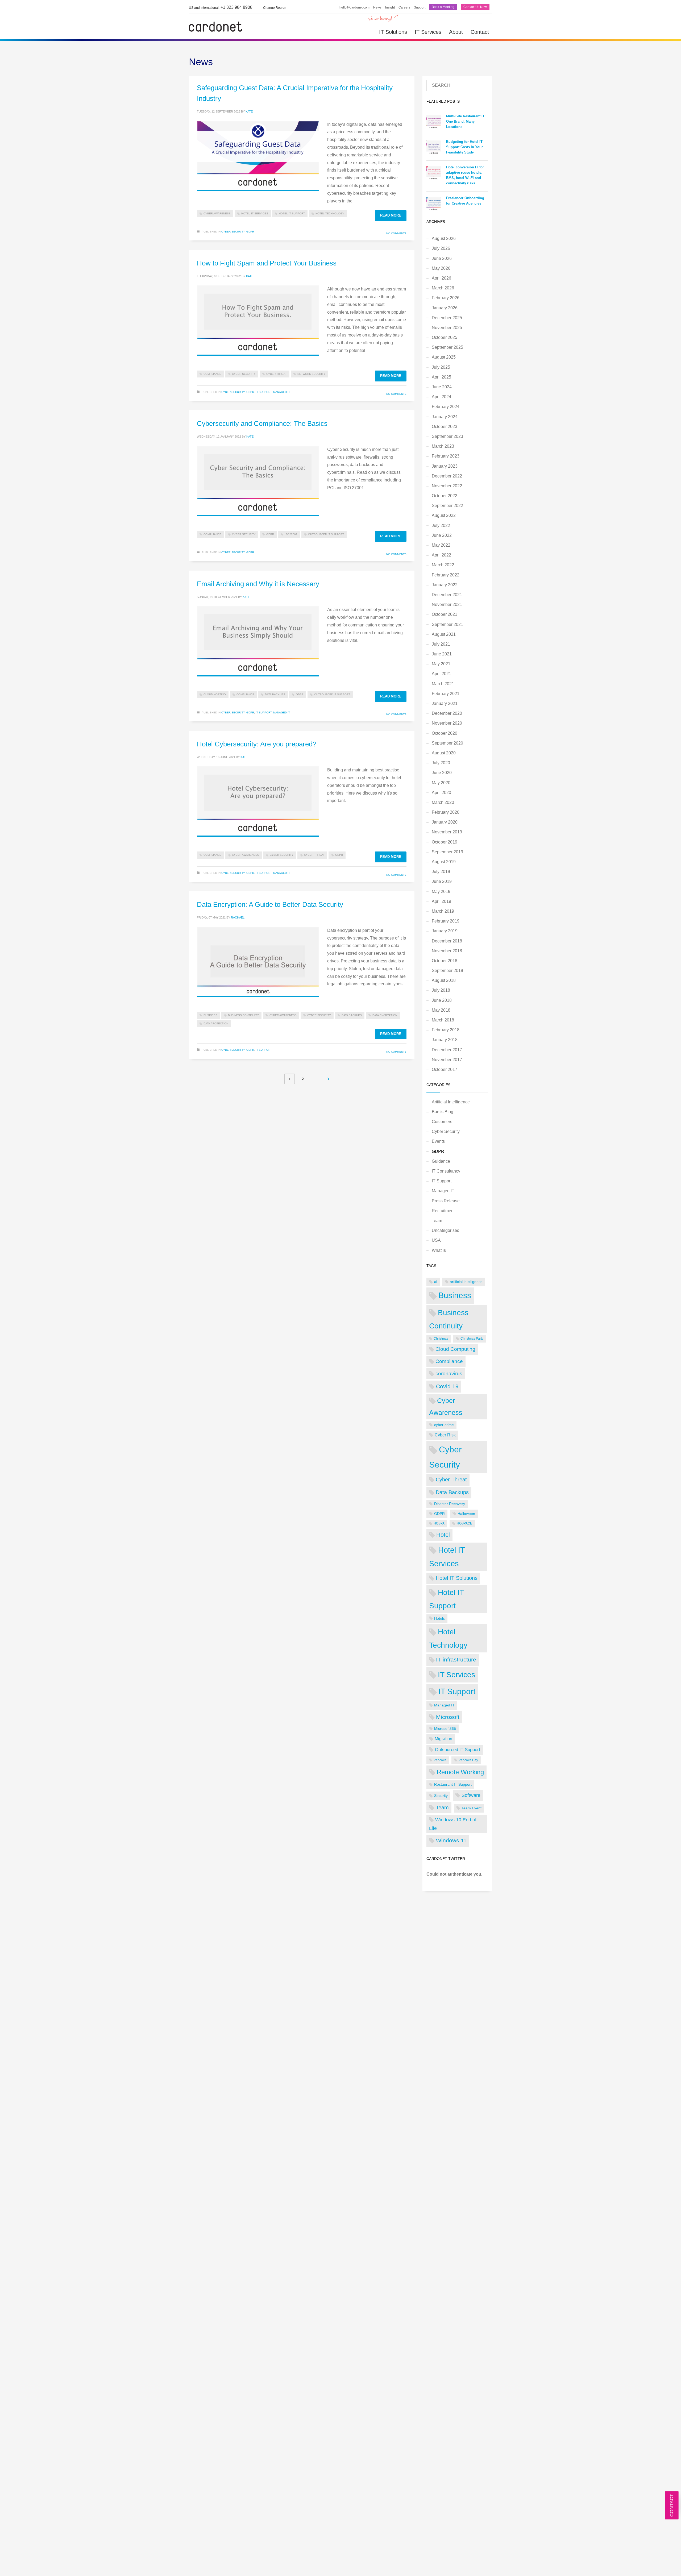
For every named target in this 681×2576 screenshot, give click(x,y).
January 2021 (445, 703)
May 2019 (441, 892)
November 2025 (447, 328)
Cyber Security (233, 232)
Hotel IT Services (255, 213)
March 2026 (443, 288)
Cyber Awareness (217, 213)
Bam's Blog (443, 1112)
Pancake (440, 1760)
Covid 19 (447, 1386)
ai (436, 1282)
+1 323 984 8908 (221, 7)
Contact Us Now (475, 7)
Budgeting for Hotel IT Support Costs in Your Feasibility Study (464, 147)
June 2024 (442, 387)
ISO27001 (291, 534)
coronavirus (449, 1374)
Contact (480, 32)
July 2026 (441, 248)
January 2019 (445, 931)
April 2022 (441, 555)
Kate (249, 111)
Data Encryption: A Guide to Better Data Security (270, 904)
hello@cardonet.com (354, 7)
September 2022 (447, 506)
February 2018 (446, 1030)
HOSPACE (464, 1523)
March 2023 (443, 446)
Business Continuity (243, 1015)
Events (438, 1141)
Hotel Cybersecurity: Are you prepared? (257, 744)
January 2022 (445, 585)
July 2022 (441, 525)
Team (437, 1221)
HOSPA (439, 1523)
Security (441, 1796)
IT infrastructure (456, 1659)
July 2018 (441, 990)
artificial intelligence (466, 1282)
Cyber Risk (445, 1435)
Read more (391, 215)
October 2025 (445, 337)
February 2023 (446, 456)
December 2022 (447, 476)
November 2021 (447, 604)
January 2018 (445, 1040)
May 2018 (441, 1010)
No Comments (396, 233)
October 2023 (445, 427)
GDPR (250, 232)
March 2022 (443, 565)
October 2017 (445, 1069)
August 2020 (444, 753)
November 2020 (447, 723)
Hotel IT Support (292, 213)
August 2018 (444, 980)
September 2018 (447, 971)
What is (439, 1250)
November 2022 (447, 486)
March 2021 (443, 684)
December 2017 (447, 1050)
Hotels (439, 1618)
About (456, 32)
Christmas (441, 1339)
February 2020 (446, 812)
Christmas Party (472, 1339)
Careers (404, 7)
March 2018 (443, 1020)
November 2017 (447, 1060)
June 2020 (442, 773)
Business (210, 1015)
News (377, 7)
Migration (443, 1739)
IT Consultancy (446, 1171)
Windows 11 (451, 1840)
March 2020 (443, 802)
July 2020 (441, 763)
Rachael (238, 917)
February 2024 (446, 407)
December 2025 (447, 318)
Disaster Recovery (450, 1504)
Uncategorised (446, 1230)
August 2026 (444, 238)
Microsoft (448, 1717)
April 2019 (441, 901)
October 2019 (445, 842)
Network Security (311, 374)
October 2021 (445, 614)
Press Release (446, 1201)
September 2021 (447, 624)
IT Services (428, 32)
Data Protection (216, 1023)
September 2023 (447, 436)
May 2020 (441, 783)
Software (471, 1795)
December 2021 (447, 595)
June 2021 (442, 654)
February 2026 (446, 298)
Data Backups (275, 694)
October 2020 (445, 733)
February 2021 (446, 694)
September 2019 (447, 852)
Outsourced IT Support (326, 534)
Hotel (443, 1535)
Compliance (212, 374)
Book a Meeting (443, 7)
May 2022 (441, 545)
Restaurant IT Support (453, 1784)
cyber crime (444, 1425)
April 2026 (441, 278)
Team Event (472, 1808)
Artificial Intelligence (451, 1102)
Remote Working (460, 1772)
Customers (442, 1122)
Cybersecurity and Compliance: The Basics (262, 423)
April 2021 (441, 674)
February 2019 (446, 921)
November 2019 (447, 832)
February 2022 (446, 575)
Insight (390, 7)
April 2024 (441, 397)
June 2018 (442, 1000)
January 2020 (445, 822)
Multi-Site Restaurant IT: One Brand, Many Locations (466, 121)
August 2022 (444, 515)
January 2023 (445, 466)
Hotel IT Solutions (457, 1578)
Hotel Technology (330, 213)
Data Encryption (385, 1015)
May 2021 (441, 664)
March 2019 (443, 911)
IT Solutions (393, 32)
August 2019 (444, 862)
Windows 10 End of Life (453, 1824)
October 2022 (445, 496)
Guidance (441, 1161)
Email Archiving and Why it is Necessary (258, 584)
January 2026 (445, 308)
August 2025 (444, 357)
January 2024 (445, 417)
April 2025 (441, 377)
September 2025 (447, 347)
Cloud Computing (455, 1349)
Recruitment (443, 1211)
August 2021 (444, 634)
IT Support (264, 392)
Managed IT (282, 392)
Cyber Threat (277, 374)
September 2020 (447, 743)
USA (436, 1240)
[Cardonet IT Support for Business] (215, 26)
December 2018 (447, 941)
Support (420, 7)
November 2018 (447, 951)
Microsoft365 (445, 1729)
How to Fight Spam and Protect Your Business (267, 263)
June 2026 (442, 258)
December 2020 (447, 713)
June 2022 (442, 535)
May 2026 (441, 268)
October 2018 (445, 961)
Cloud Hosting (215, 694)
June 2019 (442, 881)
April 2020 (441, 793)
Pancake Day (468, 1760)
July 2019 (441, 872)
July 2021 (441, 644)
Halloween (466, 1514)
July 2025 (441, 367)
